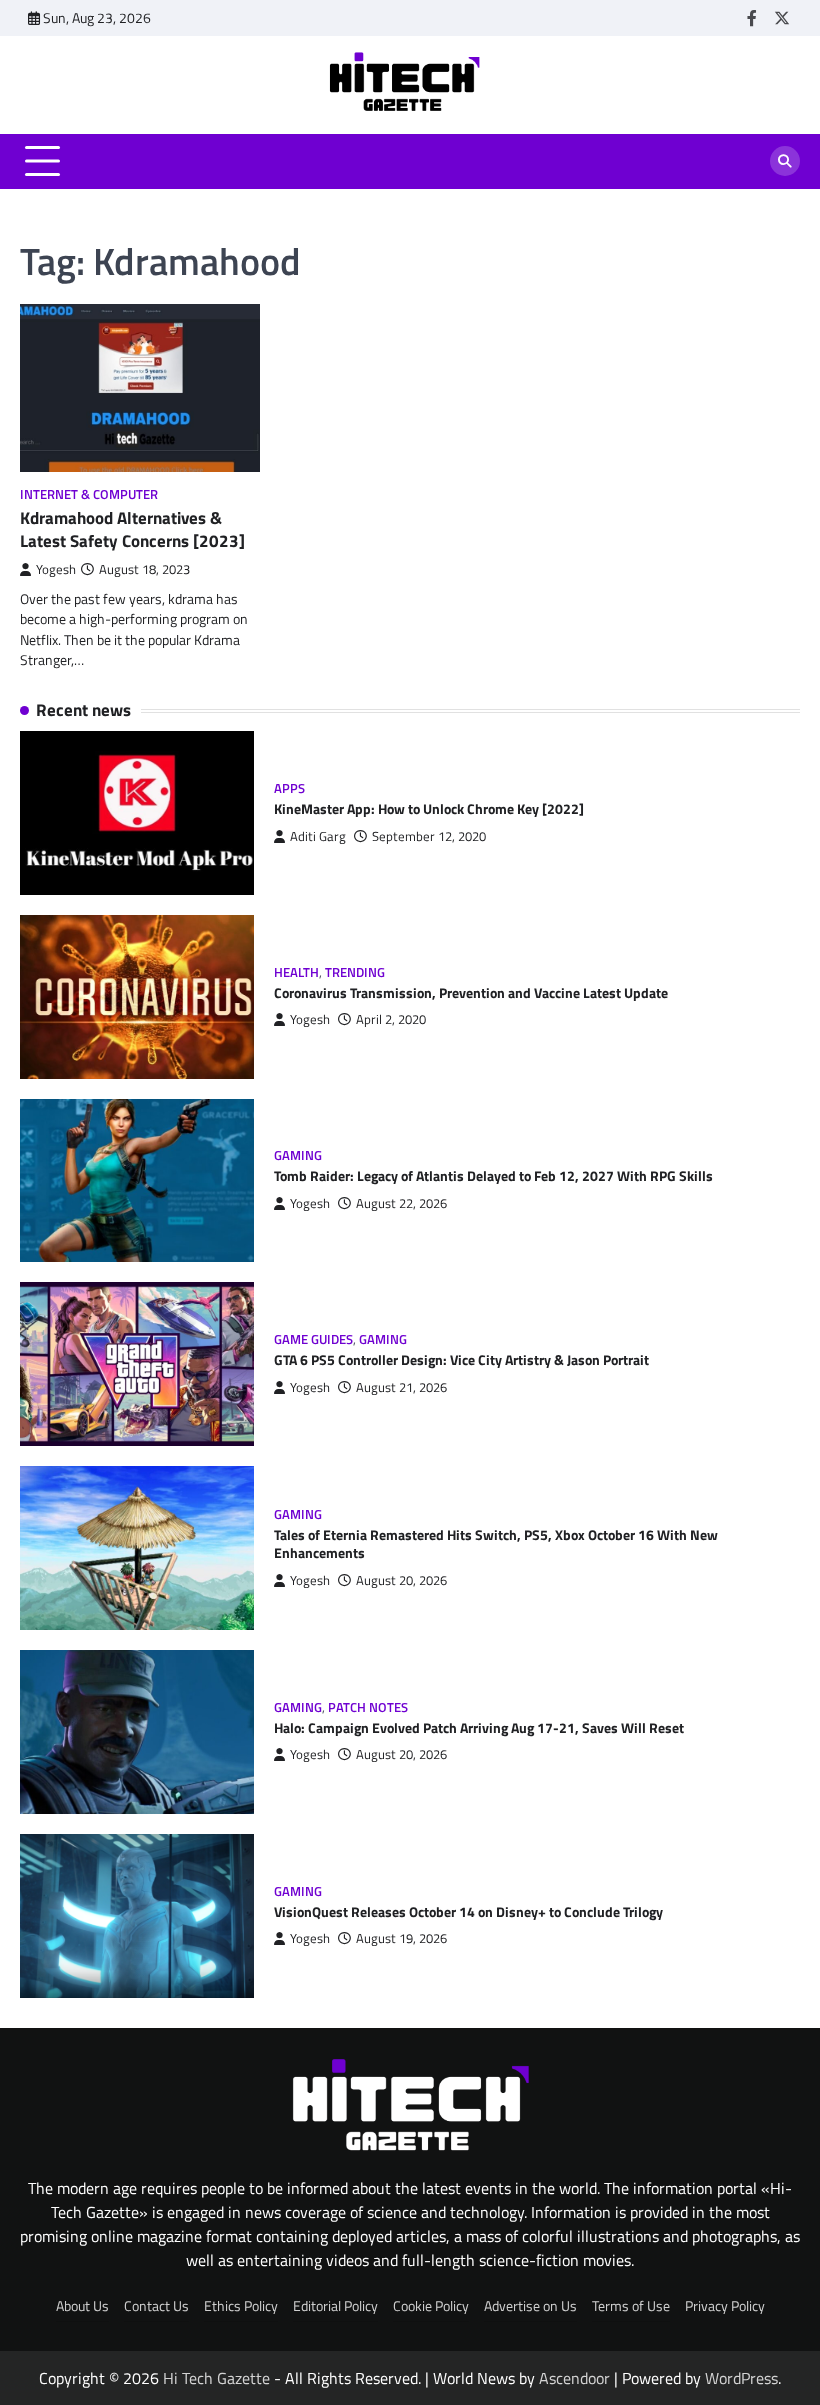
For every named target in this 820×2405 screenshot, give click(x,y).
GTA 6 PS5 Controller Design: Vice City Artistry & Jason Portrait (461, 1360)
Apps (289, 788)
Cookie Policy (431, 2306)
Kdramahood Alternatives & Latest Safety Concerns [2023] (132, 529)
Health (296, 972)
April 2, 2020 (391, 1019)
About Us (82, 2306)
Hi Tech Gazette (216, 2378)
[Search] (785, 161)
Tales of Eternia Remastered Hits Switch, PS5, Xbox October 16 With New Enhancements (496, 1544)
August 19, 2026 (401, 1938)
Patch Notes (368, 1707)
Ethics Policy (241, 2306)
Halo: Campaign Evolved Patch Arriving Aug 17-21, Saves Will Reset (479, 1728)
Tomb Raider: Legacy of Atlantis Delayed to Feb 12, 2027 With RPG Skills (493, 1176)
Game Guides (313, 1339)
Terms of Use (631, 2306)
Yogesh (56, 569)
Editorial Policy (335, 2306)
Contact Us (156, 2306)
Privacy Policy (725, 2306)
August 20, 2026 (401, 1580)
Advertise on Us (530, 2306)
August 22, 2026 (401, 1203)
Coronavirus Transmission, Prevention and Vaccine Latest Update (471, 993)
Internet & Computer (89, 494)
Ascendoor (574, 2378)
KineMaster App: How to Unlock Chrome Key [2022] (429, 809)
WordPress (741, 2378)
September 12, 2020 (429, 836)
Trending (355, 972)
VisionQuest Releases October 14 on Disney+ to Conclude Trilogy (468, 1912)
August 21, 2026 (401, 1387)
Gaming (298, 1155)
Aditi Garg (318, 836)
